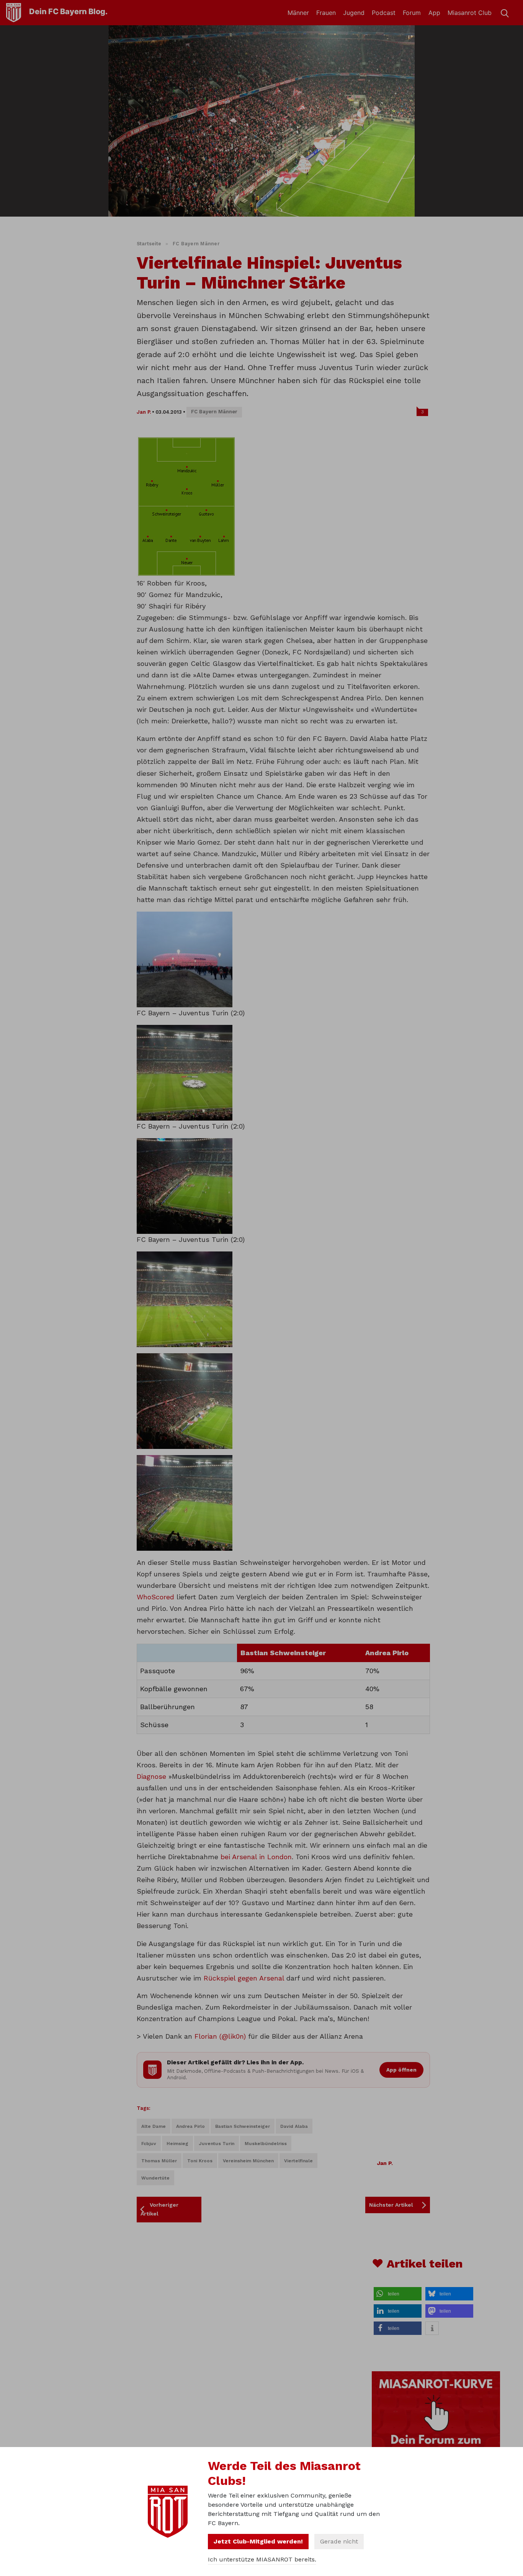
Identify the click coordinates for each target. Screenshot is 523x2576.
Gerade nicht (339, 2541)
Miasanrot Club (470, 13)
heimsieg (177, 2144)
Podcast (384, 13)
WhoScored (155, 1597)
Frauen (326, 13)
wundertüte (155, 2178)
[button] (398, 2294)
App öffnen (401, 2070)
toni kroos (200, 2161)
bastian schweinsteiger (243, 2126)
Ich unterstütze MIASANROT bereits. (262, 2559)
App (434, 13)
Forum (412, 13)
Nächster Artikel (391, 2205)
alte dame (154, 2126)
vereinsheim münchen (248, 2161)
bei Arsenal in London (256, 1857)
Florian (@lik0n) (220, 2036)
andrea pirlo (190, 2126)
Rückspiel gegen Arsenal (244, 1978)
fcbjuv (149, 2144)
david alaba (294, 2126)
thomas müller (159, 2161)
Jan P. (144, 412)
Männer (298, 13)
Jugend (354, 13)
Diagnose (151, 1776)
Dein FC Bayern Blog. (68, 11)
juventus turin (217, 2144)
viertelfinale (298, 2161)
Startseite (149, 244)
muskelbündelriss (266, 2144)
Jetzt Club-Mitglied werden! (258, 2541)
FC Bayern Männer (196, 244)
